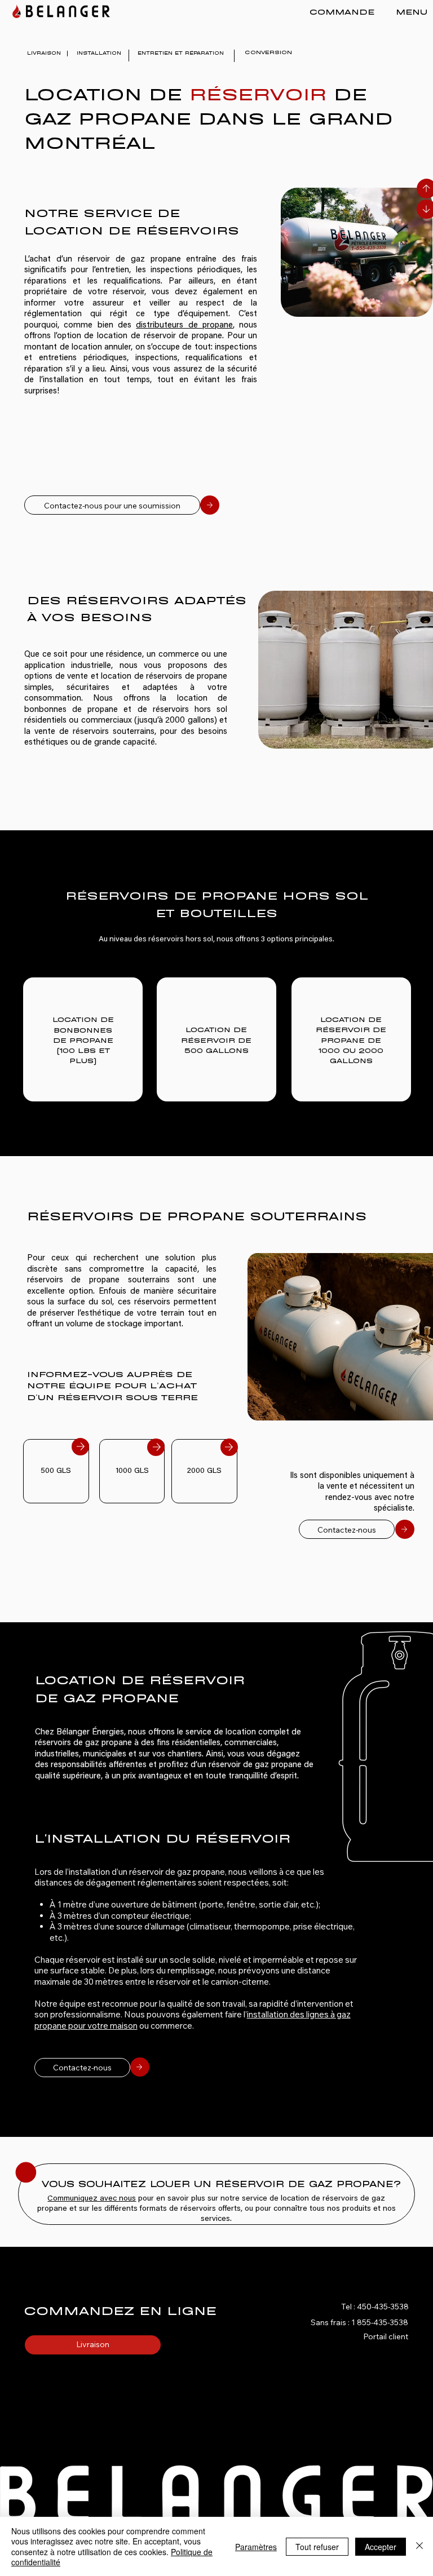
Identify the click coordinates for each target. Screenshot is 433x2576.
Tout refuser (317, 2547)
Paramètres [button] (256, 2547)
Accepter (381, 2547)
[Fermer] (419, 2546)
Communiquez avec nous (92, 2199)
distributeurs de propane (184, 326)
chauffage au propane (231, 1015)
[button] (401, 11)
